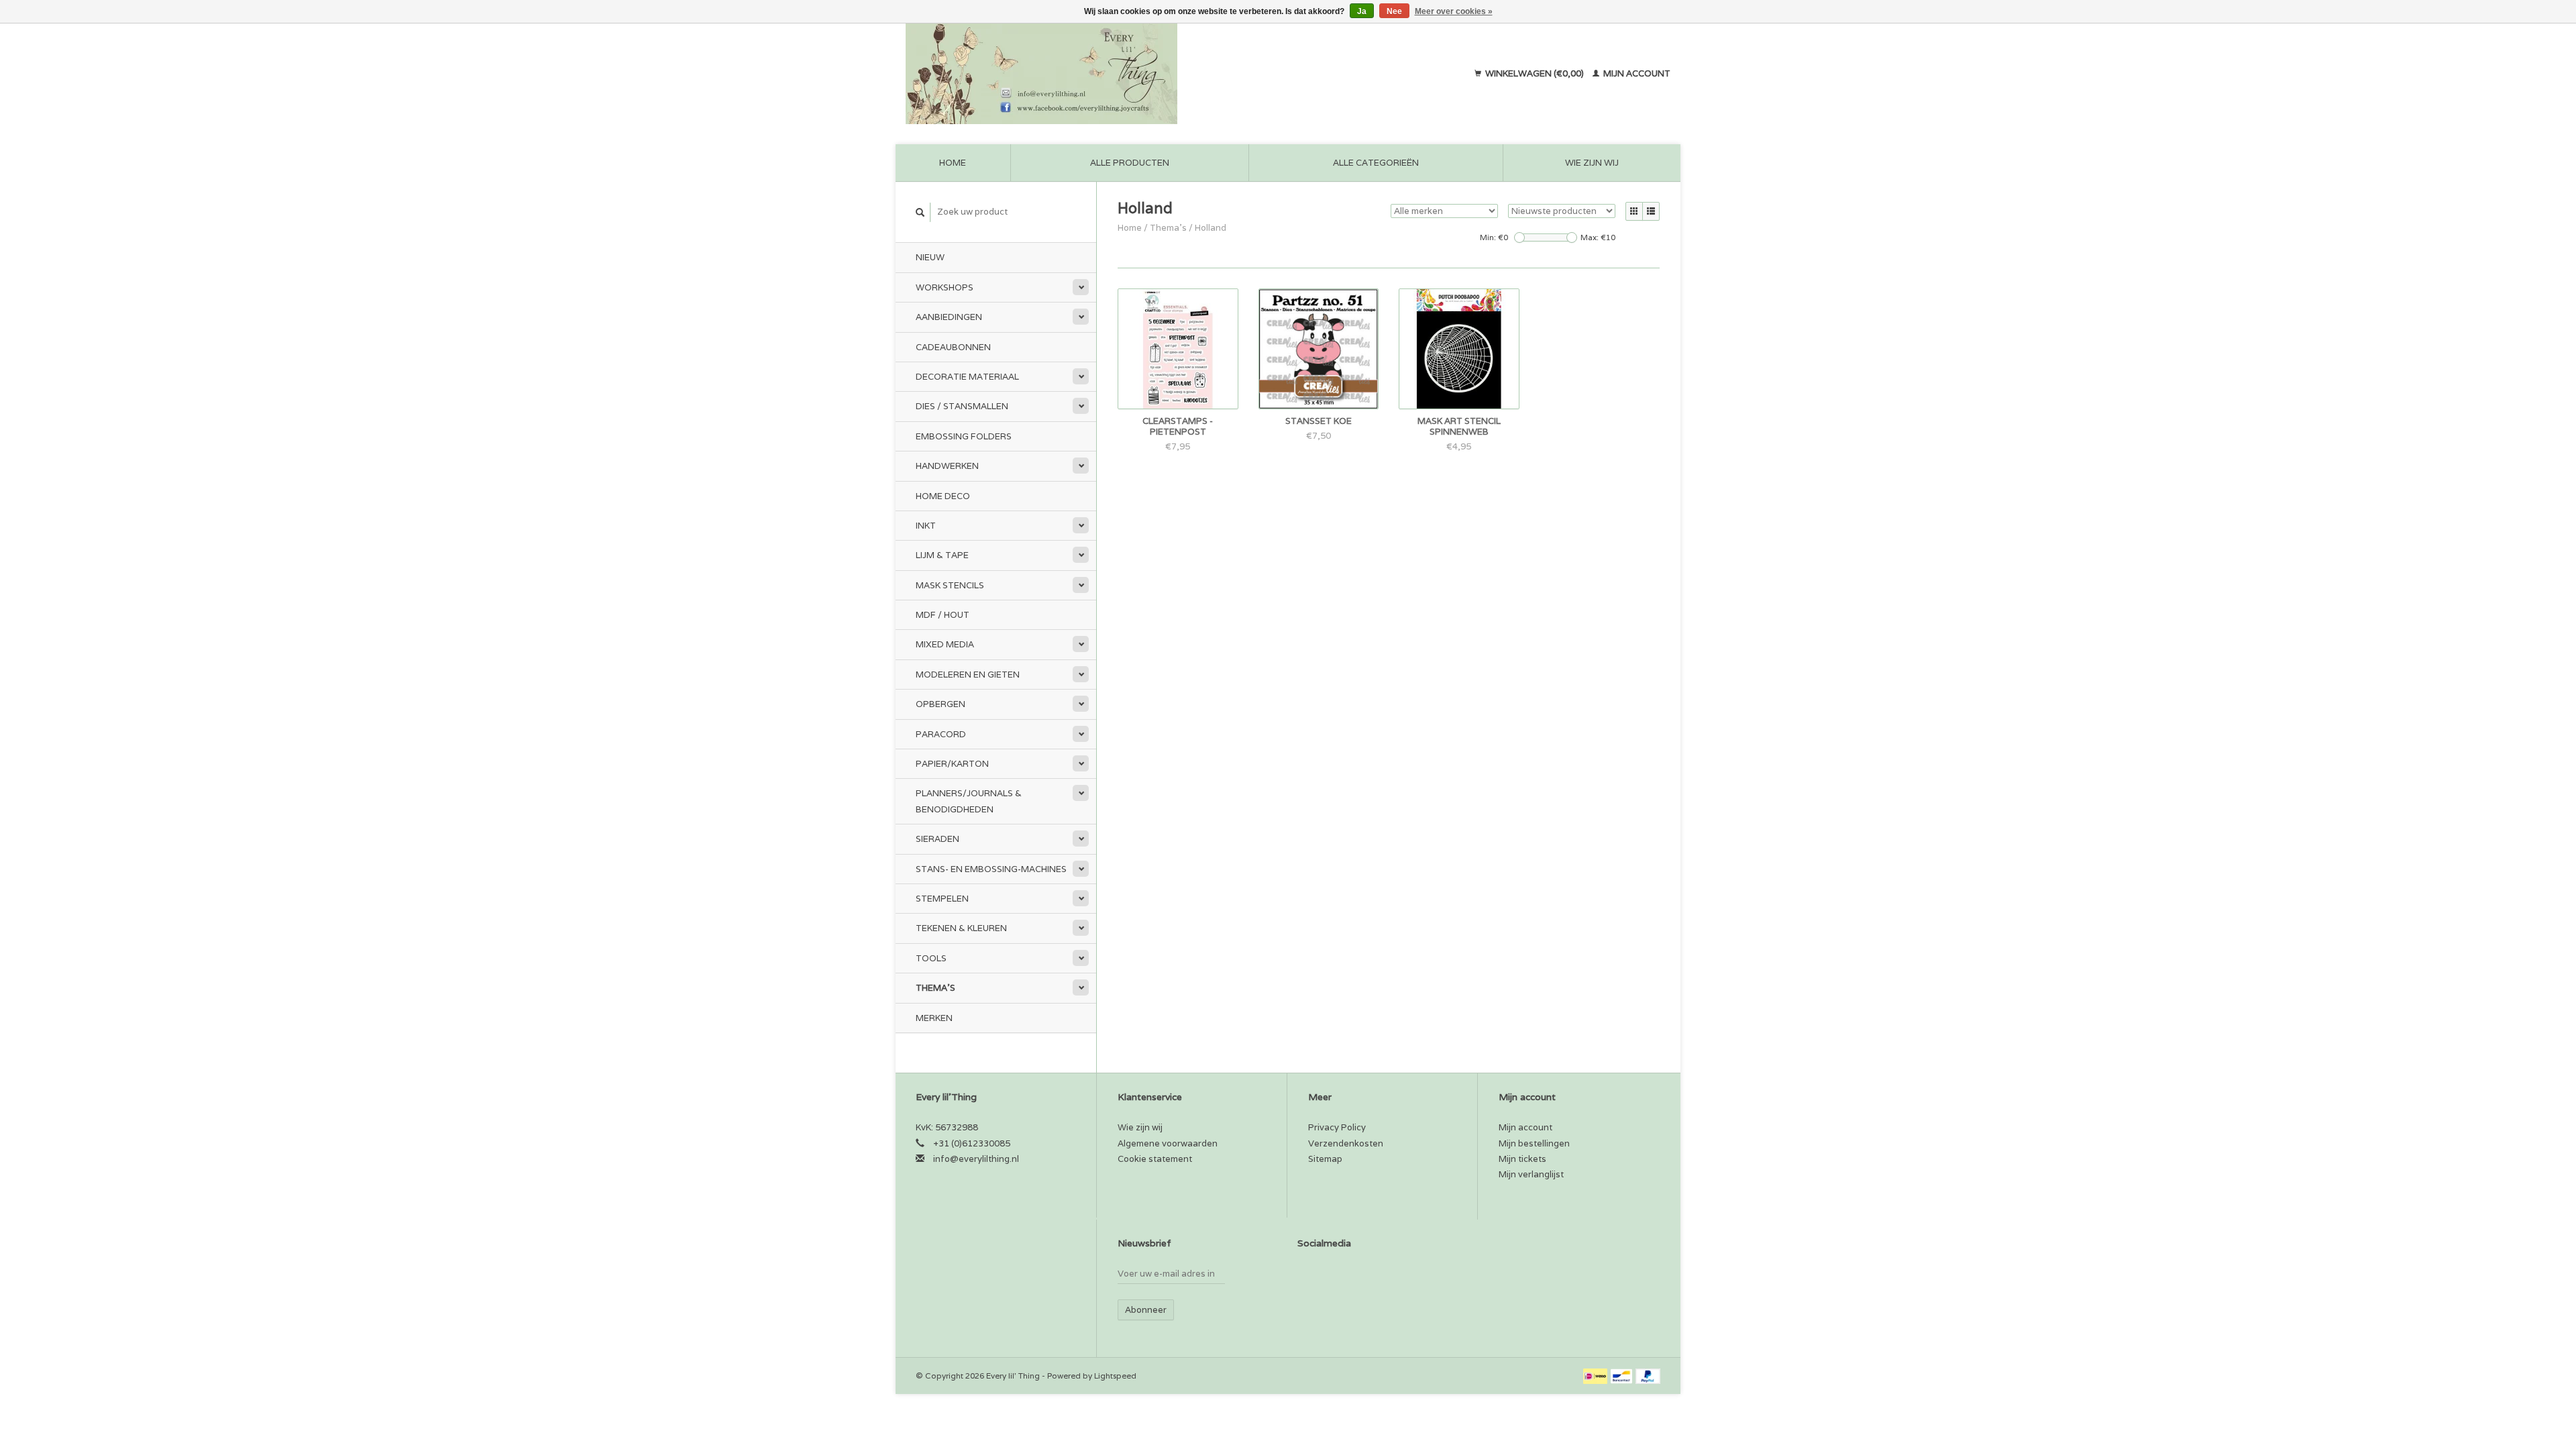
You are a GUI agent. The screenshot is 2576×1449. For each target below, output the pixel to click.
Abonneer (1146, 1310)
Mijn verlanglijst (1531, 1174)
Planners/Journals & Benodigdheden (969, 801)
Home (953, 163)
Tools (931, 958)
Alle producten (1130, 163)
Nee (1394, 11)
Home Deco (943, 496)
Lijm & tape (942, 555)
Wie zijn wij (1592, 163)
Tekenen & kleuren (961, 928)
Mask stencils (950, 585)
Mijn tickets (1522, 1159)
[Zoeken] (920, 212)
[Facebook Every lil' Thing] (1308, 1277)
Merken (934, 1018)
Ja (1362, 11)
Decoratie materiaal (967, 377)
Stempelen (942, 899)
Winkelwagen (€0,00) (1535, 73)
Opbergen (941, 704)
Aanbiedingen (949, 317)
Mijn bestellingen (1534, 1143)
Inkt (926, 526)
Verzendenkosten (1346, 1143)
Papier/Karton (952, 764)
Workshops (945, 287)
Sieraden (937, 839)
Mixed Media (945, 644)
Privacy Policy (1337, 1127)
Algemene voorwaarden (1168, 1143)
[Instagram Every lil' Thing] (1332, 1277)
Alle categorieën (1376, 163)
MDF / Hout (943, 615)
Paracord (941, 734)
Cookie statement (1155, 1159)
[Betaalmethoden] (1596, 1376)
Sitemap (1325, 1159)
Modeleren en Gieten (968, 675)
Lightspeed (1115, 1376)
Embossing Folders (964, 436)
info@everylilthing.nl (976, 1159)
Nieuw (930, 257)
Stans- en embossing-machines (991, 869)
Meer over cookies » (1454, 11)
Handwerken (947, 466)
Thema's (935, 988)
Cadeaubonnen (953, 347)
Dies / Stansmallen (962, 406)
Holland (1211, 228)
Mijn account (1636, 73)
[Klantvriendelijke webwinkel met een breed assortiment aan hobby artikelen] (1128, 74)
